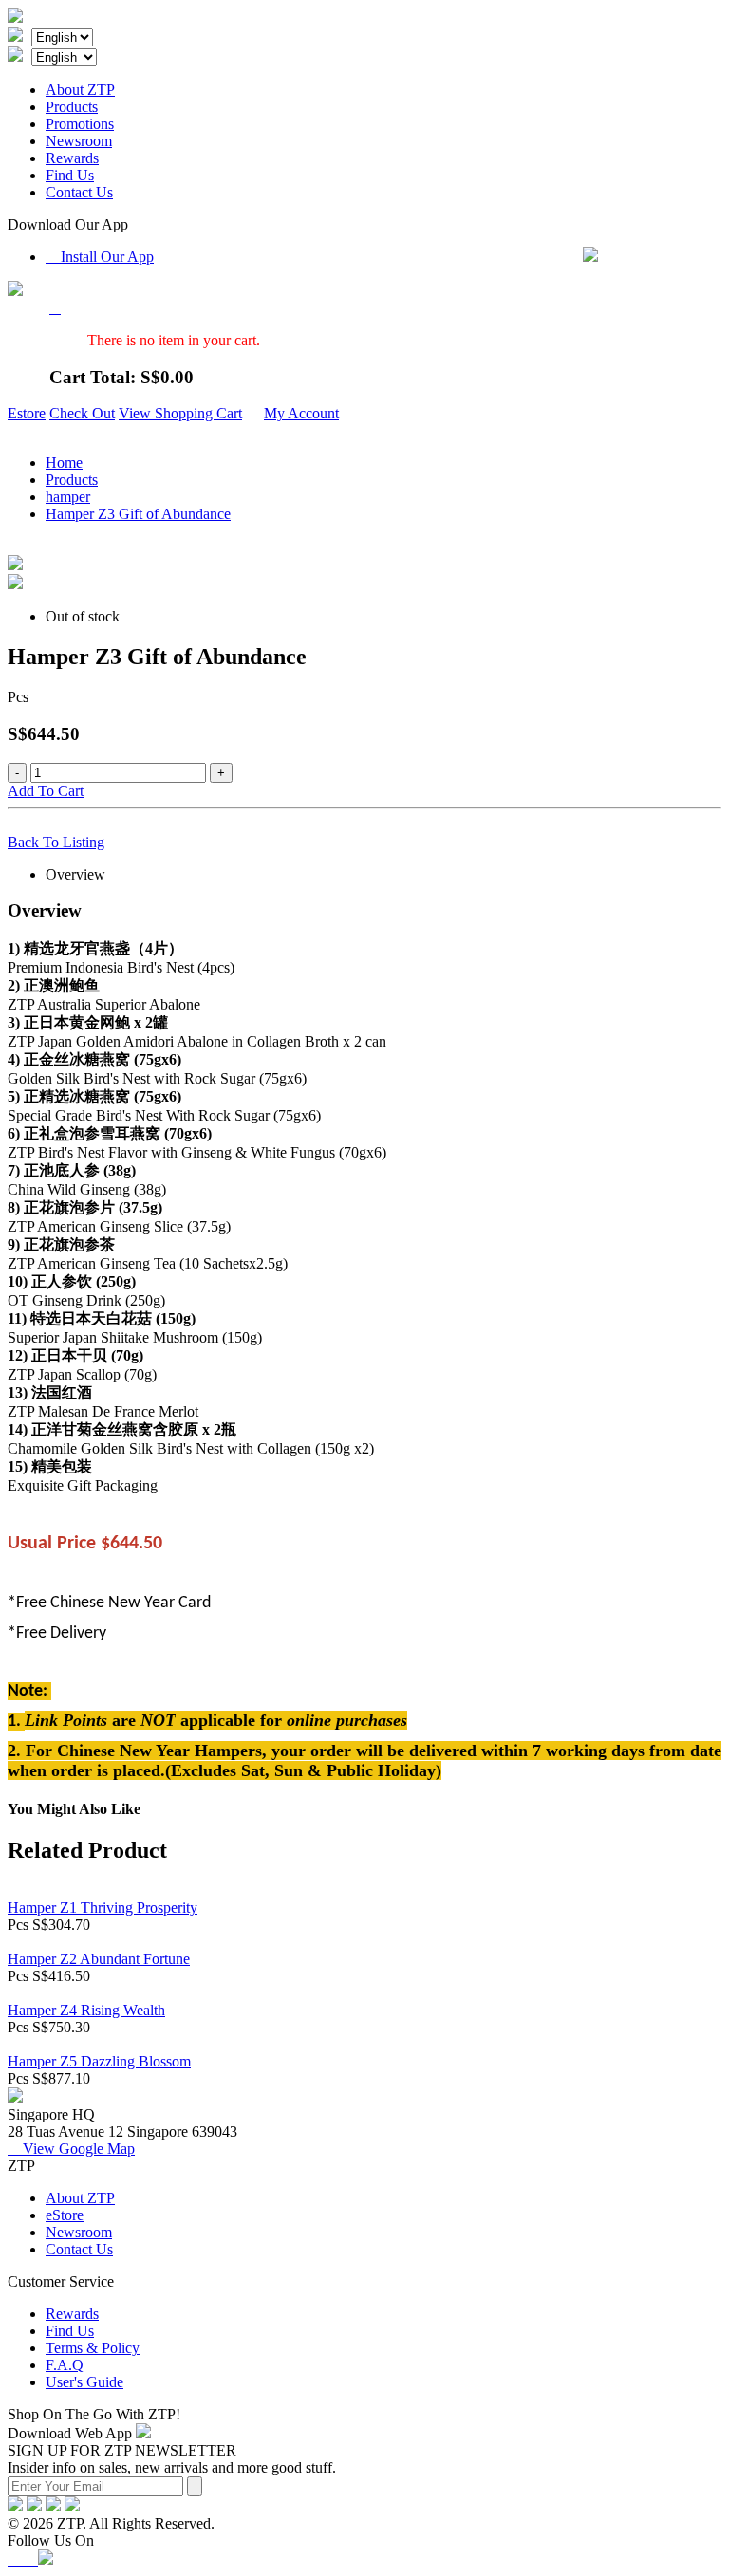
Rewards (72, 158)
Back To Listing (56, 842)
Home (64, 463)
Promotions (80, 124)
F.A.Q (65, 2365)
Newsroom (79, 141)
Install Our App (100, 257)
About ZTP (80, 90)
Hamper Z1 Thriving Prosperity (103, 1908)
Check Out (82, 413)
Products (72, 107)
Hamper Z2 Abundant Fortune (99, 1959)
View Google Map (71, 2149)
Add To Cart (46, 791)
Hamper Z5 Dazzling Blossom (99, 2061)
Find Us (70, 175)
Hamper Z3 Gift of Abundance (138, 514)
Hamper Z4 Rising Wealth (86, 2010)
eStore (65, 2215)
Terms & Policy (93, 2348)
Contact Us (79, 192)
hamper (68, 497)
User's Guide (84, 2382)
